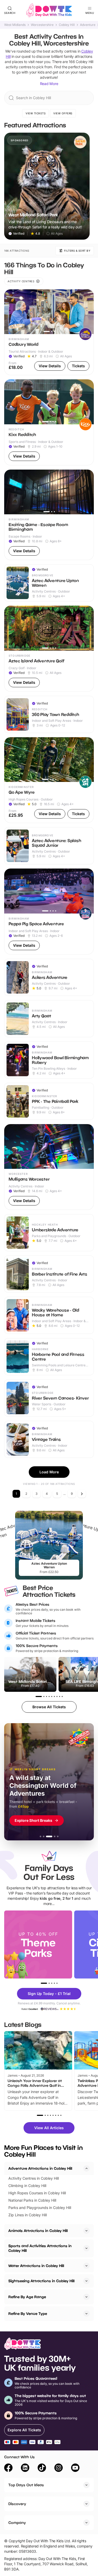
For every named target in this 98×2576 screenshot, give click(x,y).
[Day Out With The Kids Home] (49, 10)
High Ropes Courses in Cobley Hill (37, 2193)
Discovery (17, 2504)
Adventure (88, 25)
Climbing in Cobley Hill (27, 2186)
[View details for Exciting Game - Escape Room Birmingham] (49, 515)
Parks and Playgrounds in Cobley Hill (40, 2208)
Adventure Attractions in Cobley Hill (40, 2168)
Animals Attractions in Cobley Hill (38, 2231)
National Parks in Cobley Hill (32, 2200)
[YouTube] (75, 2468)
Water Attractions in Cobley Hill (36, 2266)
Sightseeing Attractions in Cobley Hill (41, 2281)
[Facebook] (8, 2468)
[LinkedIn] (25, 2468)
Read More (49, 84)
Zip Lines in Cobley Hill (28, 2215)
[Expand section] (87, 2231)
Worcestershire (42, 25)
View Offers (63, 113)
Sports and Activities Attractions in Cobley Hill (40, 2248)
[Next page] (82, 1494)
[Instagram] (59, 2468)
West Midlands (15, 25)
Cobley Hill (67, 25)
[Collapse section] (87, 2168)
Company (17, 2523)
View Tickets (36, 113)
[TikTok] (42, 2468)
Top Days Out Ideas (26, 2485)
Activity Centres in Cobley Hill (34, 2178)
